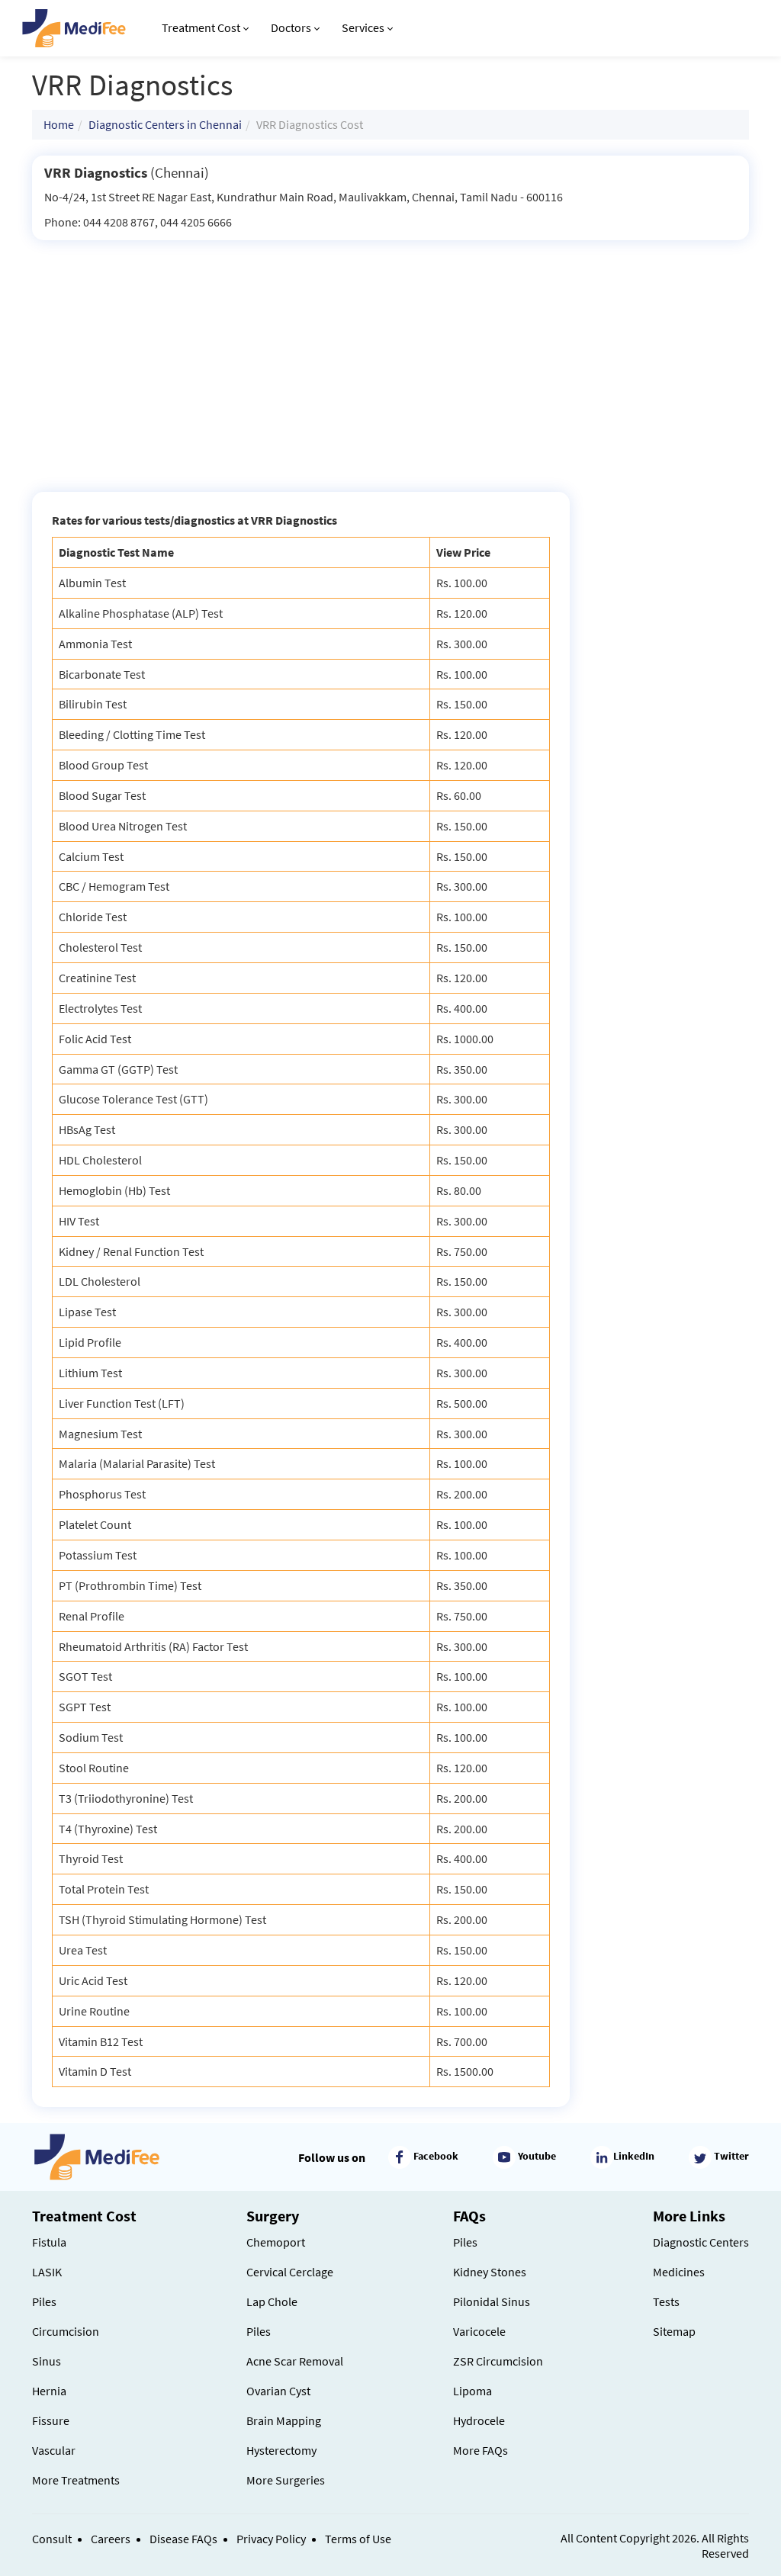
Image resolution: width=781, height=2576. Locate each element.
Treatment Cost (201, 27)
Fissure (51, 2420)
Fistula (49, 2242)
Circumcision (66, 2331)
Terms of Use (358, 2539)
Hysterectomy (281, 2450)
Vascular (54, 2450)
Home (59, 124)
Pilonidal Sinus (492, 2301)
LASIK (47, 2272)
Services (363, 27)
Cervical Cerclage (290, 2272)
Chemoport (276, 2242)
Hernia (49, 2391)
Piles (44, 2301)
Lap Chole (272, 2301)
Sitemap (674, 2331)
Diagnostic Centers (701, 2242)
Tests (666, 2301)
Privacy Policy (271, 2539)
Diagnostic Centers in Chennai (165, 124)
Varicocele (479, 2331)
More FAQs (480, 2450)
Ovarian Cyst (278, 2391)
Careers (111, 2539)
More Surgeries (286, 2480)
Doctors (291, 27)
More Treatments (76, 2480)
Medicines (679, 2272)
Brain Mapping (284, 2420)
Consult (52, 2539)
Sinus (47, 2361)
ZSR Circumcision (498, 2361)
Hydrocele (479, 2420)
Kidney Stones (490, 2272)
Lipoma (472, 2391)
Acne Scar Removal (295, 2361)
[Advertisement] (390, 355)
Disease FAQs (183, 2539)
